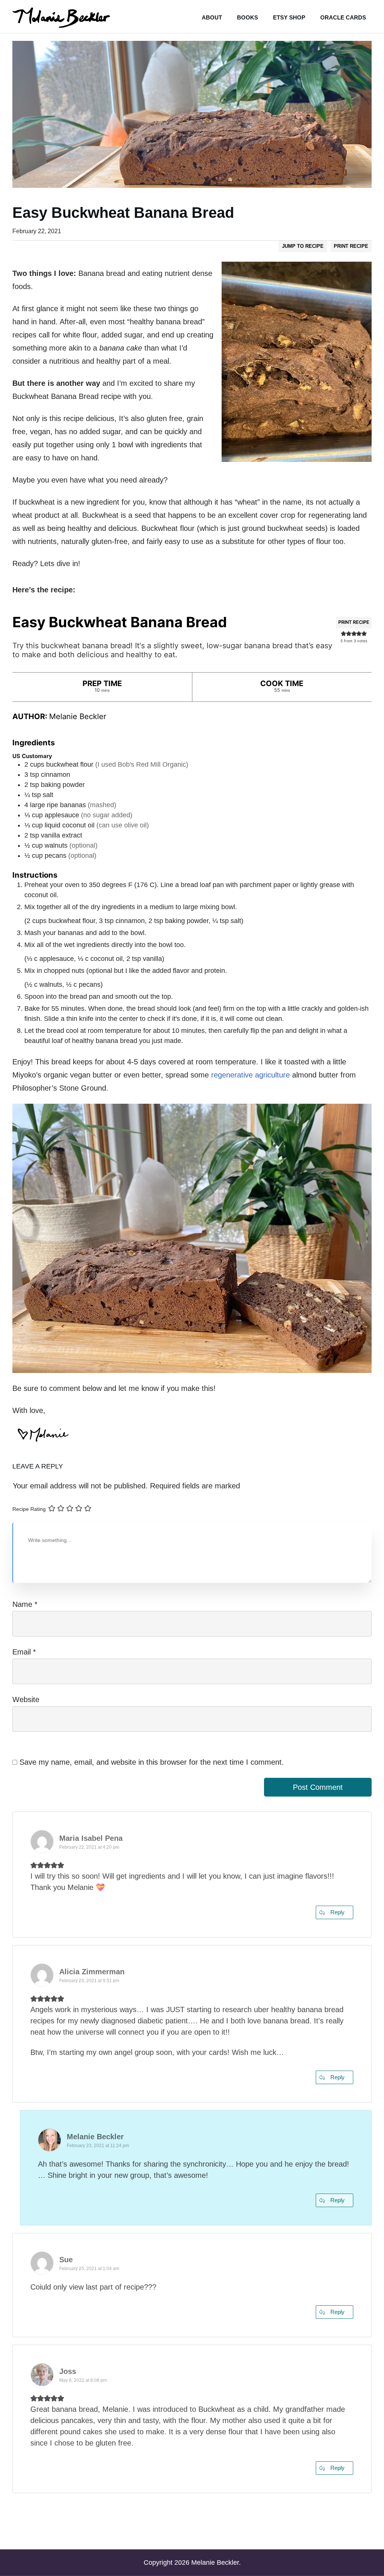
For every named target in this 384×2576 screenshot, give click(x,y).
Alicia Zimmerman (92, 1972)
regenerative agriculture (250, 1075)
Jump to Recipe (303, 246)
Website (26, 1699)
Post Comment (318, 1787)
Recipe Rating (29, 1509)
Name (25, 1604)
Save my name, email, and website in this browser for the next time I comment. (152, 1762)
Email (24, 1652)
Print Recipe (351, 246)
